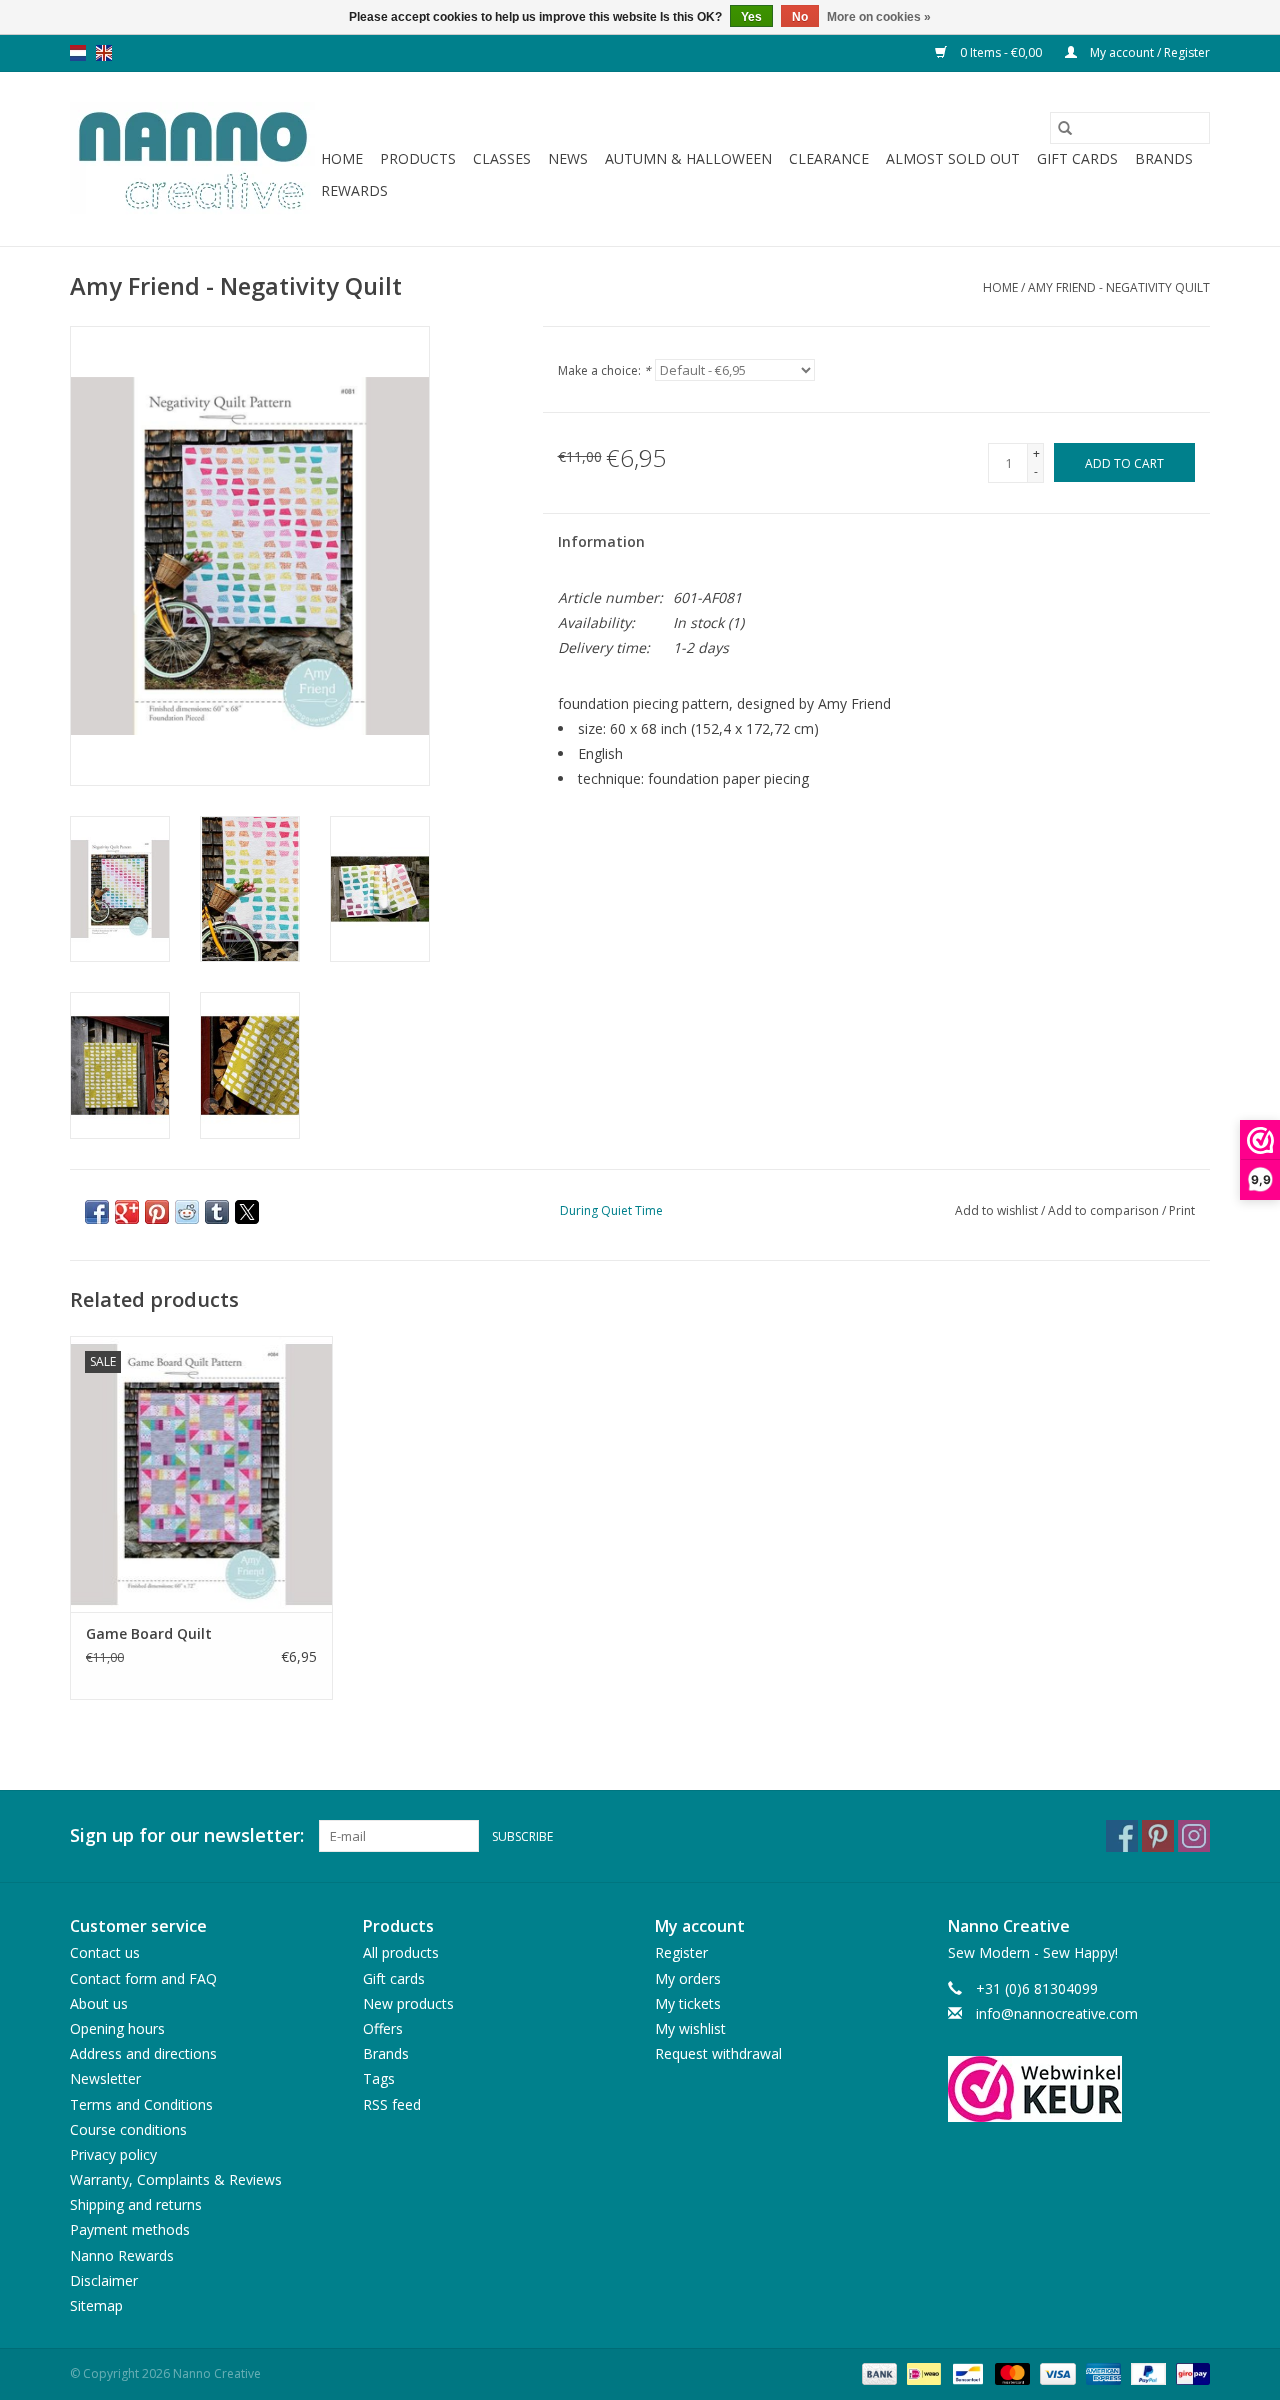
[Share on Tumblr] (217, 1212)
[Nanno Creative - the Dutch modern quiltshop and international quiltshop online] (192, 159)
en (104, 53)
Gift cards (1077, 158)
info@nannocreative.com (1057, 2013)
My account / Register (1148, 52)
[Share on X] (247, 1212)
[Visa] (1055, 2372)
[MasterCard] (1010, 2372)
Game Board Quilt (149, 1633)
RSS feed (392, 2104)
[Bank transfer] (877, 2372)
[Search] (1065, 128)
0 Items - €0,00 (1001, 52)
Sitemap (96, 2305)
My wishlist (690, 2028)
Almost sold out (953, 158)
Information (601, 541)
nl (78, 53)
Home (342, 158)
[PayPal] (1146, 2372)
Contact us (105, 1952)
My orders (688, 1978)
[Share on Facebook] (97, 1212)
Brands (1164, 158)
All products (401, 1952)
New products (408, 2003)
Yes (751, 17)
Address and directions (143, 2053)
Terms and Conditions (141, 2104)
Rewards (354, 190)
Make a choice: (604, 370)
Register (681, 1952)
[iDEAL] (922, 2372)
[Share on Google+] (127, 1212)
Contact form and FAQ (143, 1978)
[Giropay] (1189, 2372)
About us (99, 2003)
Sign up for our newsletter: (187, 1835)
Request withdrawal (718, 2053)
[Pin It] (157, 1212)
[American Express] (1101, 2372)
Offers (383, 2028)
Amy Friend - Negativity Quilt (1119, 287)
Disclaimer (104, 2280)
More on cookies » (879, 17)
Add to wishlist (998, 1210)
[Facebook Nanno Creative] (1122, 1836)
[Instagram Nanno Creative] (1194, 1836)
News (568, 158)
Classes (502, 158)
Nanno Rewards (122, 2255)
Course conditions (128, 2129)
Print (1182, 1210)
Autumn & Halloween (688, 158)
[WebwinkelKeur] (1079, 2089)
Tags (379, 2078)
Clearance (829, 158)
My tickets (688, 2003)
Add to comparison (1105, 1210)
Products (418, 158)
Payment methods (130, 2229)
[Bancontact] (966, 2372)
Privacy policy (113, 2154)
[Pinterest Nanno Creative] (1158, 1836)
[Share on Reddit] (187, 1212)
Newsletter (105, 2078)
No (800, 17)
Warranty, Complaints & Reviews (176, 2179)
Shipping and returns (136, 2204)
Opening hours (117, 2028)
